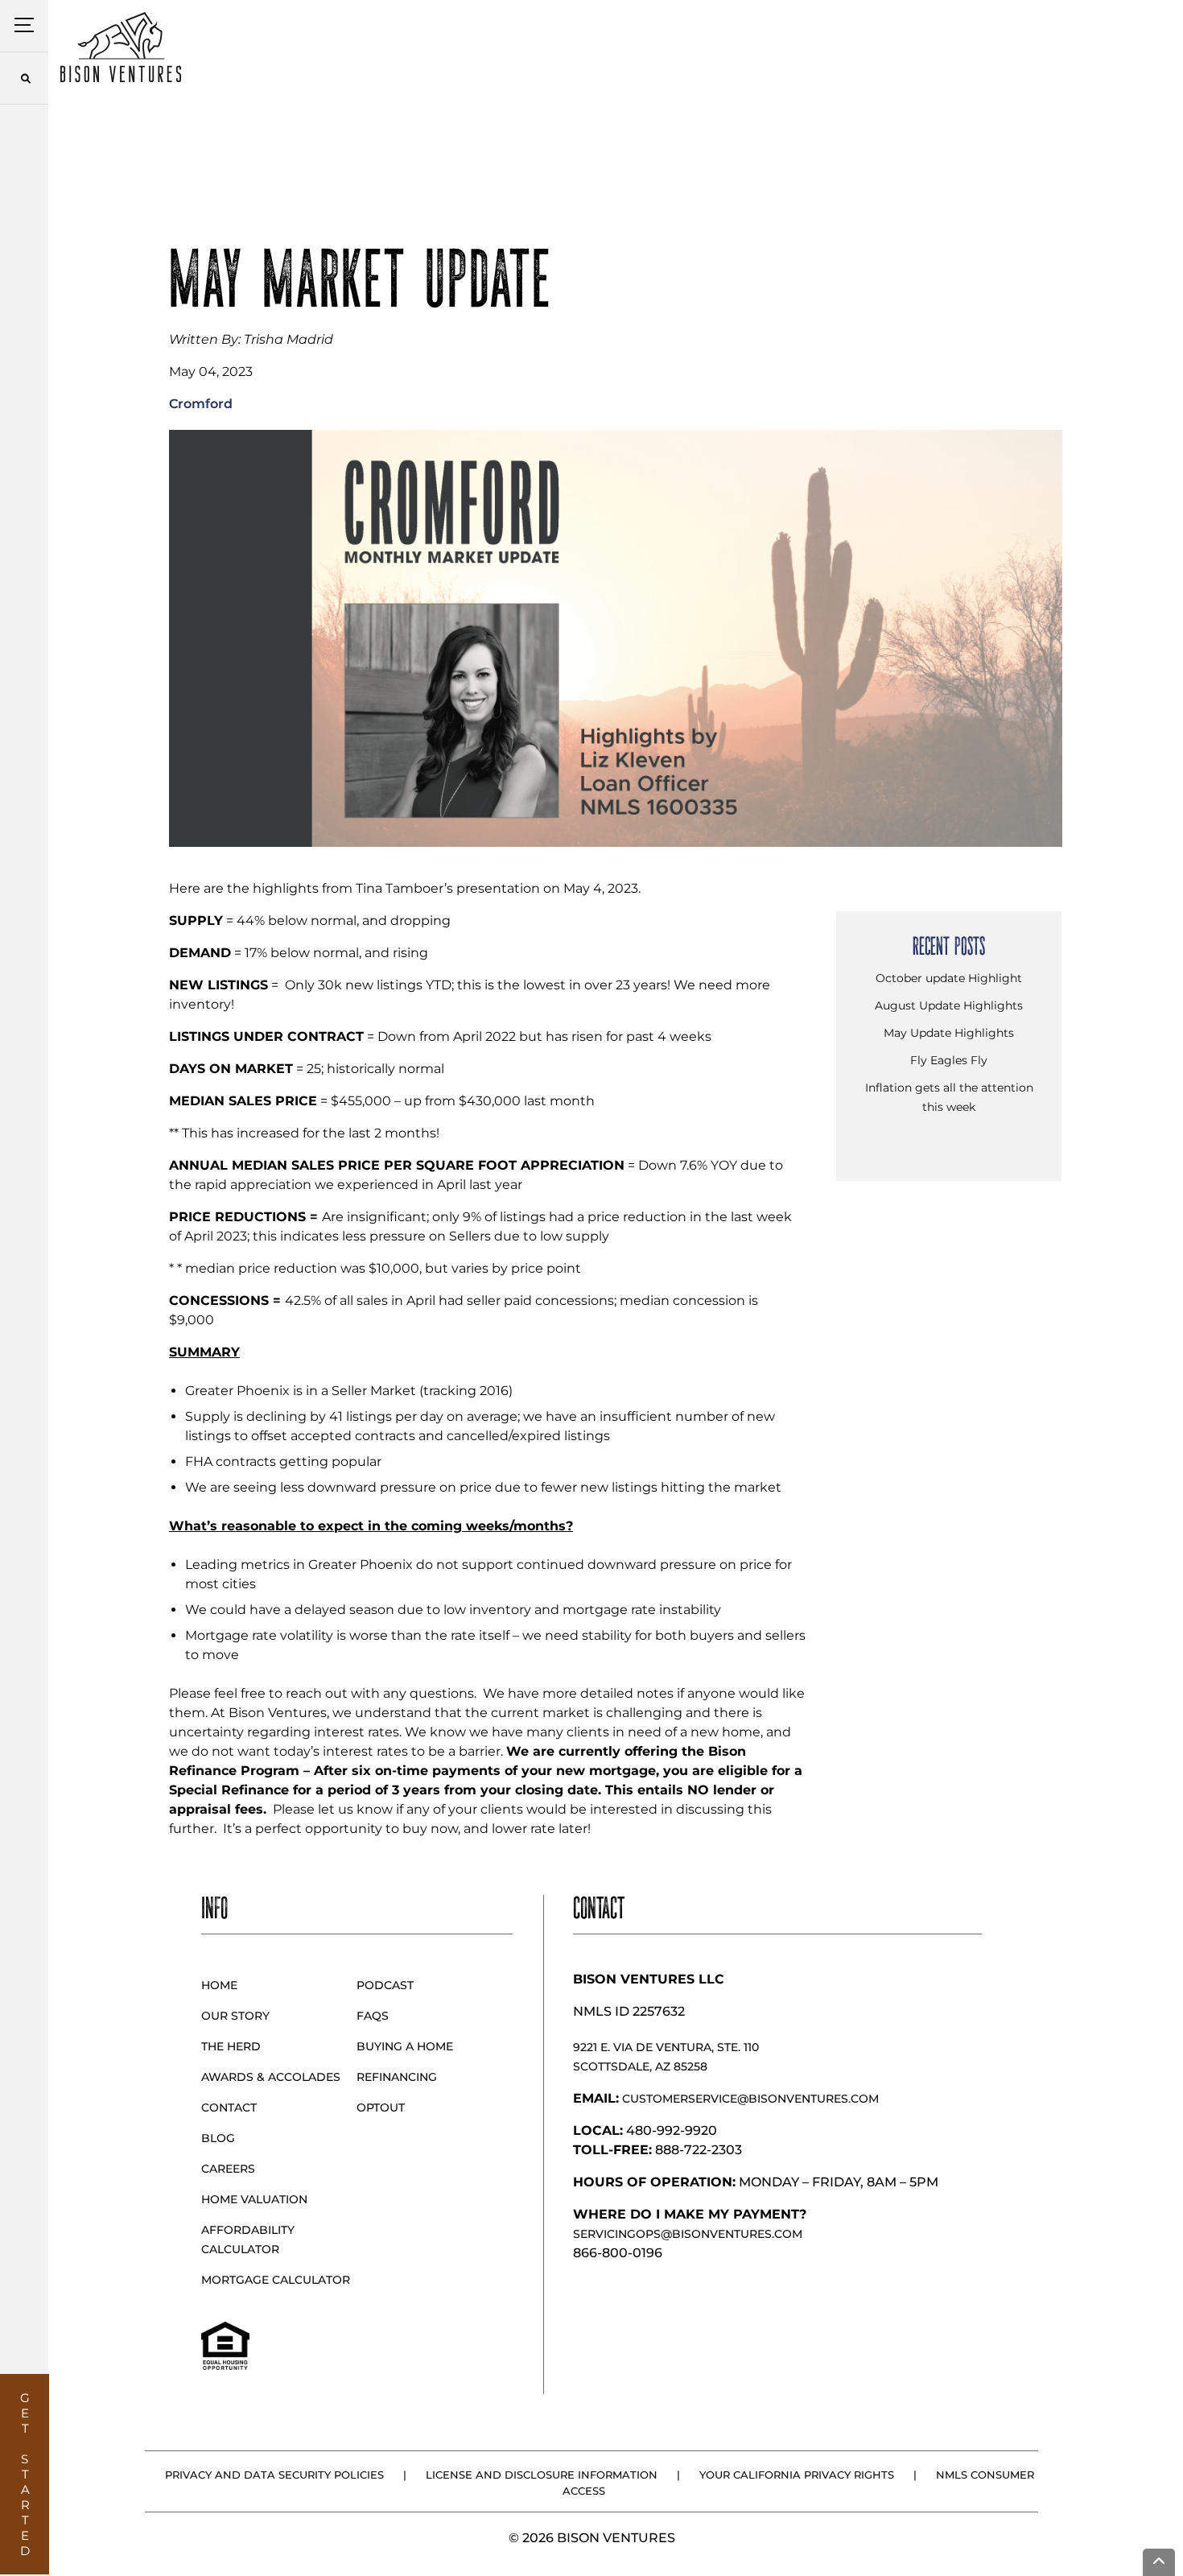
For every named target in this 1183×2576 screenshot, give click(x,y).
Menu (25, 25)
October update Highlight (949, 978)
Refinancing (397, 2077)
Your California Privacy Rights (797, 2475)
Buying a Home (405, 2046)
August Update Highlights (949, 1005)
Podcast (385, 1985)
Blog (218, 2138)
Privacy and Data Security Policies (274, 2475)
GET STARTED (25, 2474)
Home (219, 1985)
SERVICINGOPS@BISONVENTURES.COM (688, 2234)
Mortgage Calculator (276, 2280)
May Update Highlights (949, 1033)
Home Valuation (254, 2199)
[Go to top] (1159, 2562)
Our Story (235, 2016)
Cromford (201, 404)
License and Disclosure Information (542, 2475)
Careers (228, 2169)
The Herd (231, 2046)
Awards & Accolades (271, 2077)
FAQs (373, 2016)
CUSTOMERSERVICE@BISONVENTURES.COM (750, 2099)
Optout (381, 2107)
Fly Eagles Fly (949, 1060)
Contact (229, 2107)
